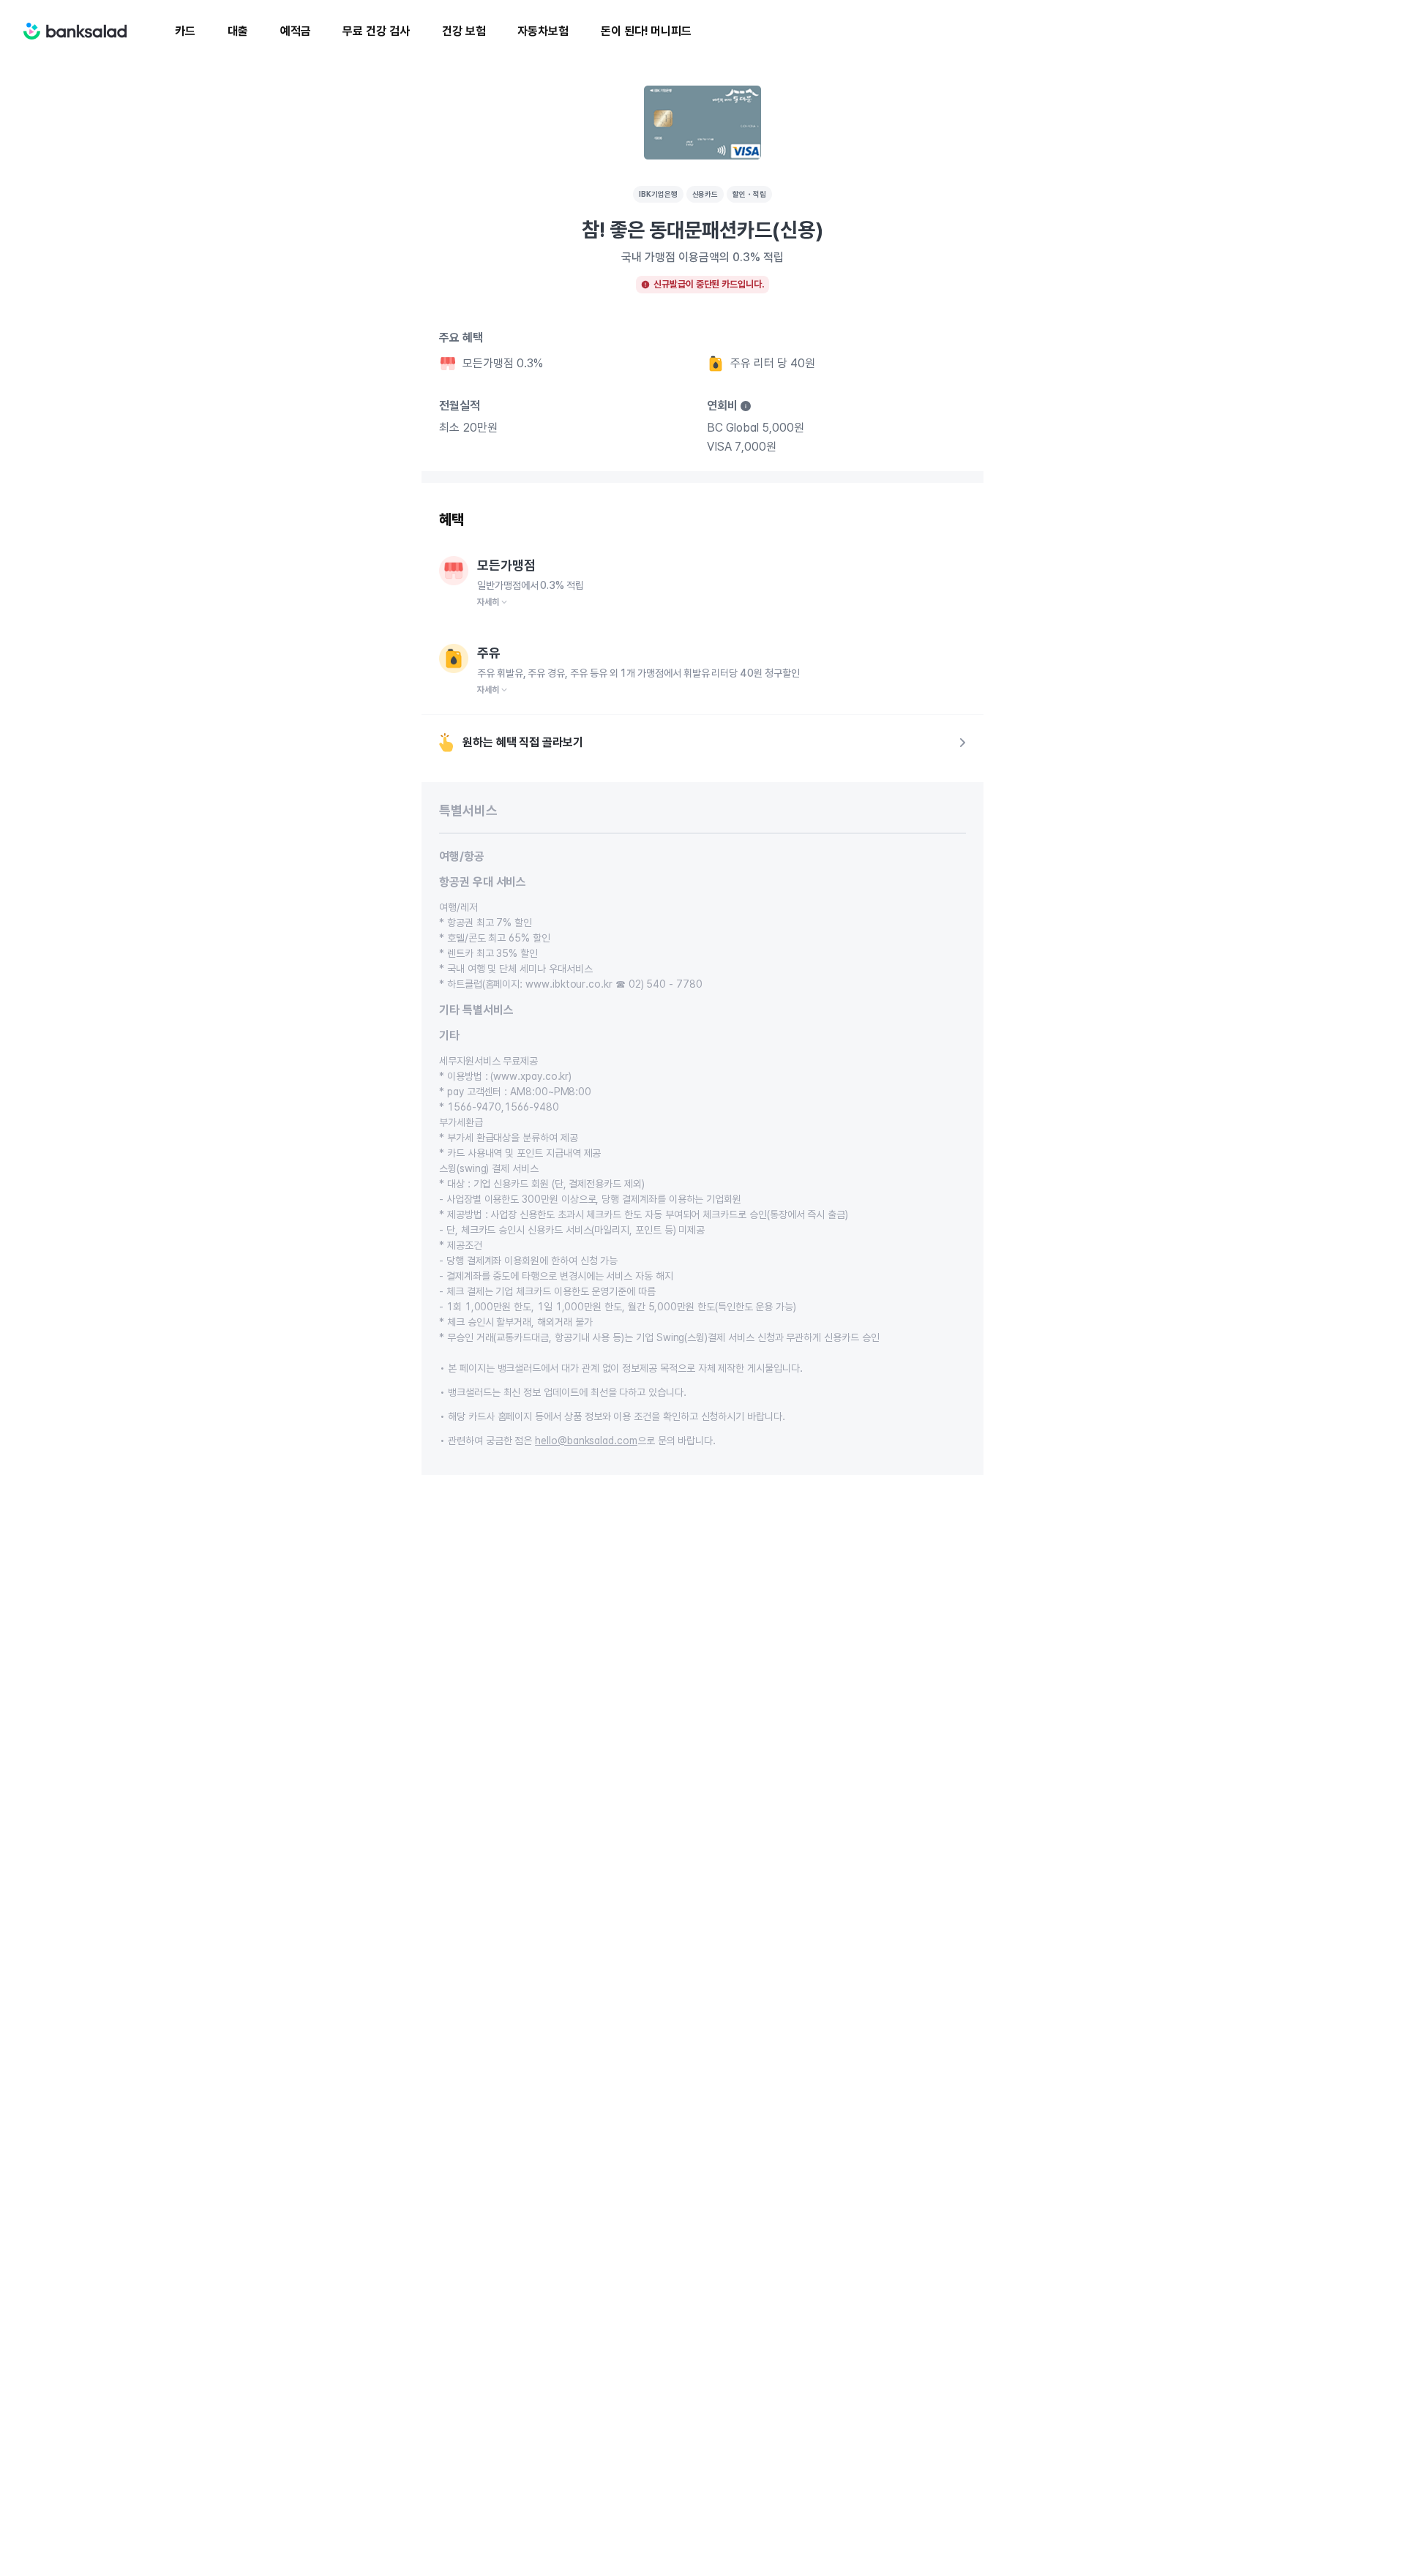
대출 (238, 31)
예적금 (296, 31)
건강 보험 (464, 31)
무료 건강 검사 (376, 31)
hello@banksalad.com (586, 1441)
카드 (185, 31)
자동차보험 (543, 31)
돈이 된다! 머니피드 (646, 31)
